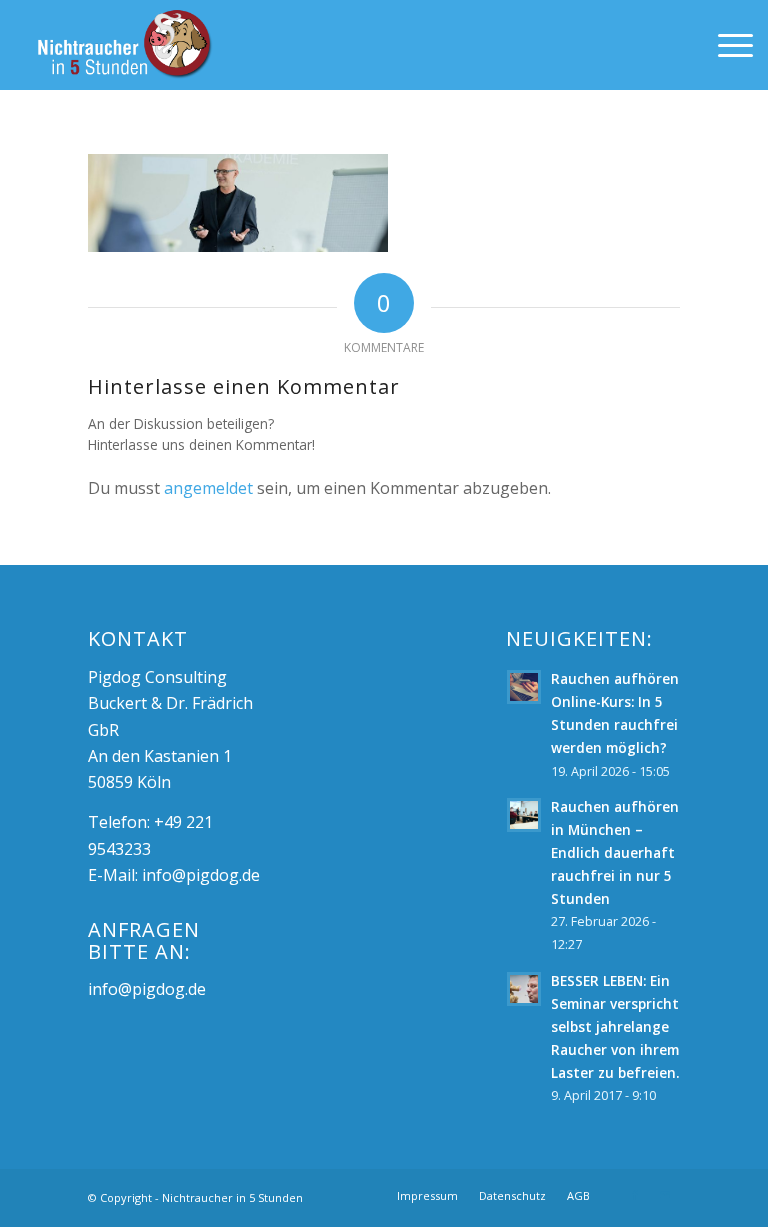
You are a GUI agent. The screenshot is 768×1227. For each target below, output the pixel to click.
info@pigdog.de (201, 875)
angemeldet (208, 488)
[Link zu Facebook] (635, 1195)
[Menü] (725, 45)
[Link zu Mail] (665, 1195)
